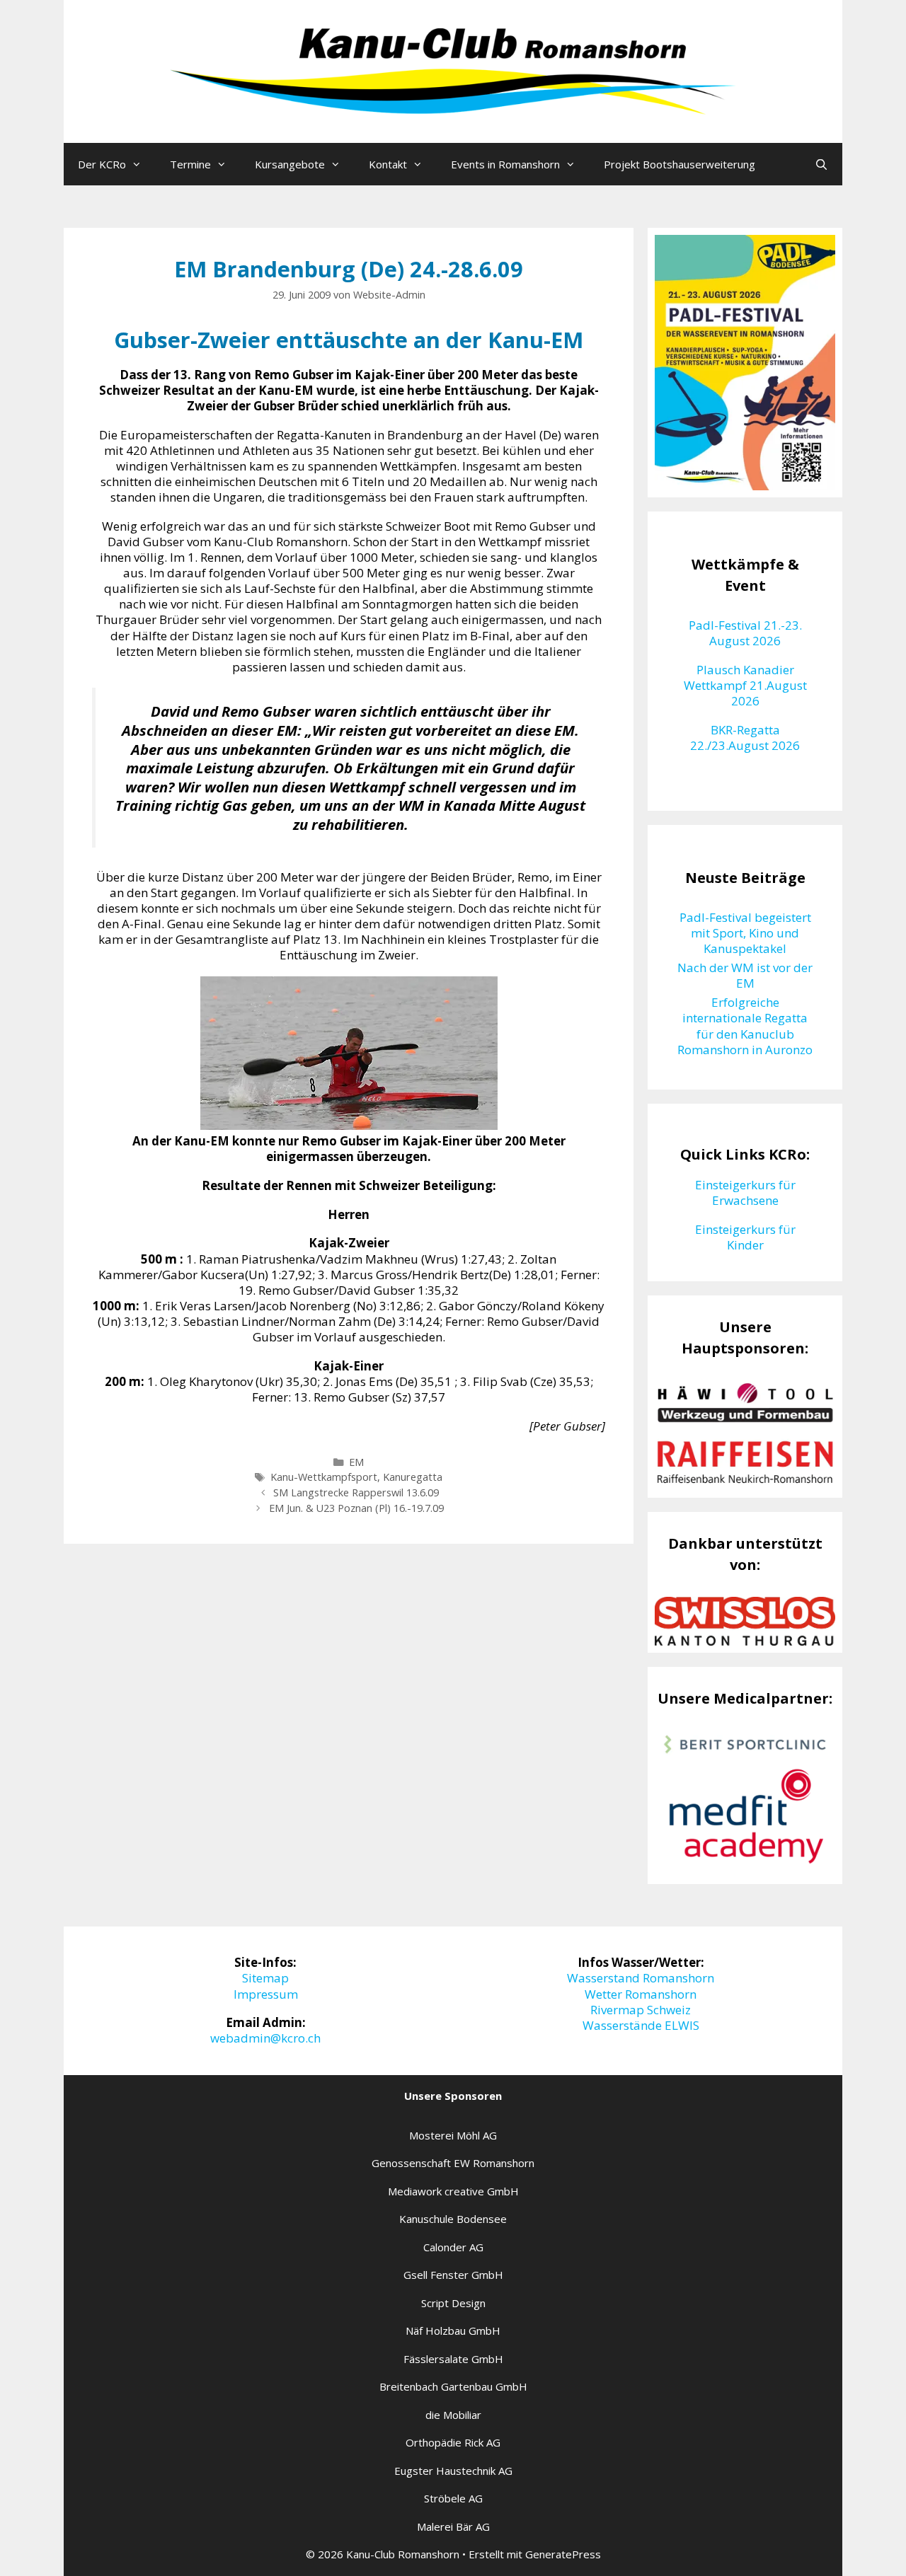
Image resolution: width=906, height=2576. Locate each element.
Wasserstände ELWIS (641, 2025)
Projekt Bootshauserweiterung (679, 164)
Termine (190, 164)
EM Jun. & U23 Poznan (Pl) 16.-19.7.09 (356, 1508)
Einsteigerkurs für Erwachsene (745, 1192)
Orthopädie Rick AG (453, 2442)
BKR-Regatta (745, 730)
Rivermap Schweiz (641, 2010)
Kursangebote (290, 164)
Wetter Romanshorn (641, 1994)
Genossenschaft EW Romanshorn (453, 2163)
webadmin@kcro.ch (265, 2038)
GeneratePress (563, 2554)
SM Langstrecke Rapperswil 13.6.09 (356, 1492)
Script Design (453, 2303)
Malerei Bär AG (453, 2526)
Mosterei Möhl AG (453, 2135)
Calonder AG (453, 2247)
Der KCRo (102, 164)
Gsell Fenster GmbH (453, 2275)
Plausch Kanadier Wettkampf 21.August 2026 (745, 685)
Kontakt (388, 164)
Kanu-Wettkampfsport (324, 1477)
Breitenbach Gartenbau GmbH (453, 2386)
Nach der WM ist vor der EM (745, 975)
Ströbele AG (453, 2498)
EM (356, 1462)
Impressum (266, 1994)
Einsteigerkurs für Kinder (745, 1237)
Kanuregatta (413, 1477)
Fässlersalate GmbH (453, 2359)
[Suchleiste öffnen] (821, 164)
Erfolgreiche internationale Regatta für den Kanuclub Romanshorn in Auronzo (745, 1026)
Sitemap (265, 1978)
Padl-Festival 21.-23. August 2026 (745, 633)
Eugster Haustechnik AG (453, 2471)
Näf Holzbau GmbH (453, 2330)
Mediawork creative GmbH (453, 2191)
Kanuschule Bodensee (453, 2219)
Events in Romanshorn (505, 164)
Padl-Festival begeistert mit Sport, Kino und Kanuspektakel (745, 933)
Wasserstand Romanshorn (641, 1978)
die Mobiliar (453, 2415)
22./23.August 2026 (745, 745)
